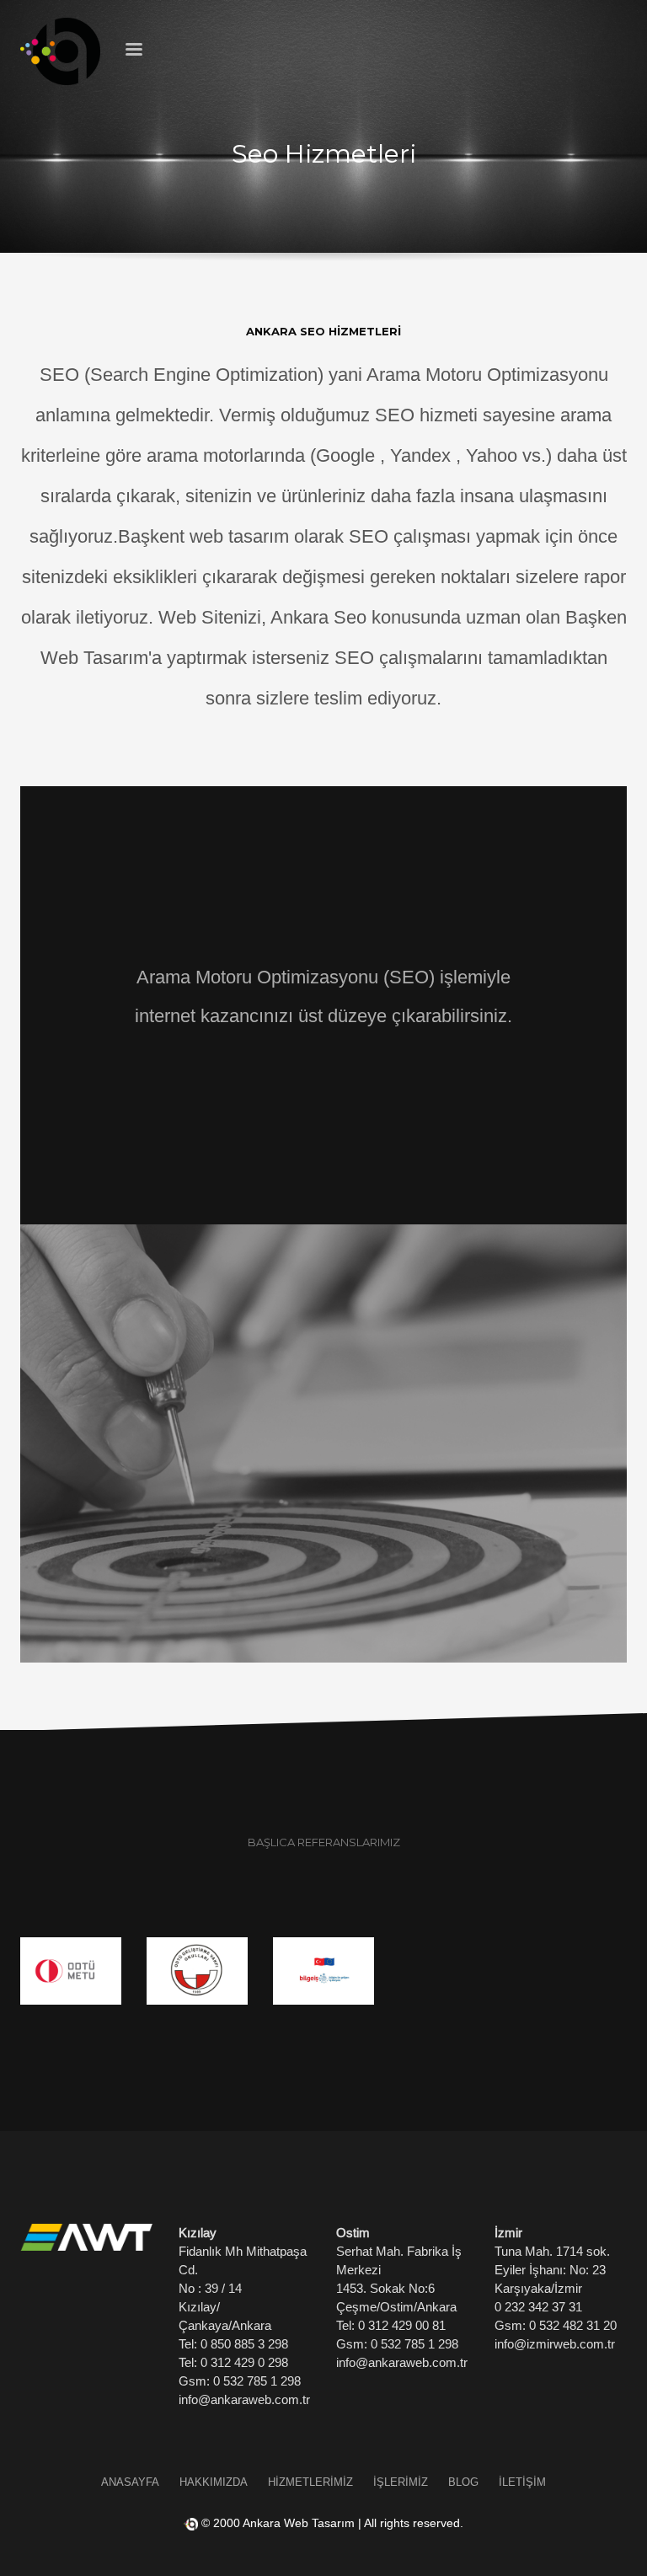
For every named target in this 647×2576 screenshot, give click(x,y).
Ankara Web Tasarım (299, 2523)
